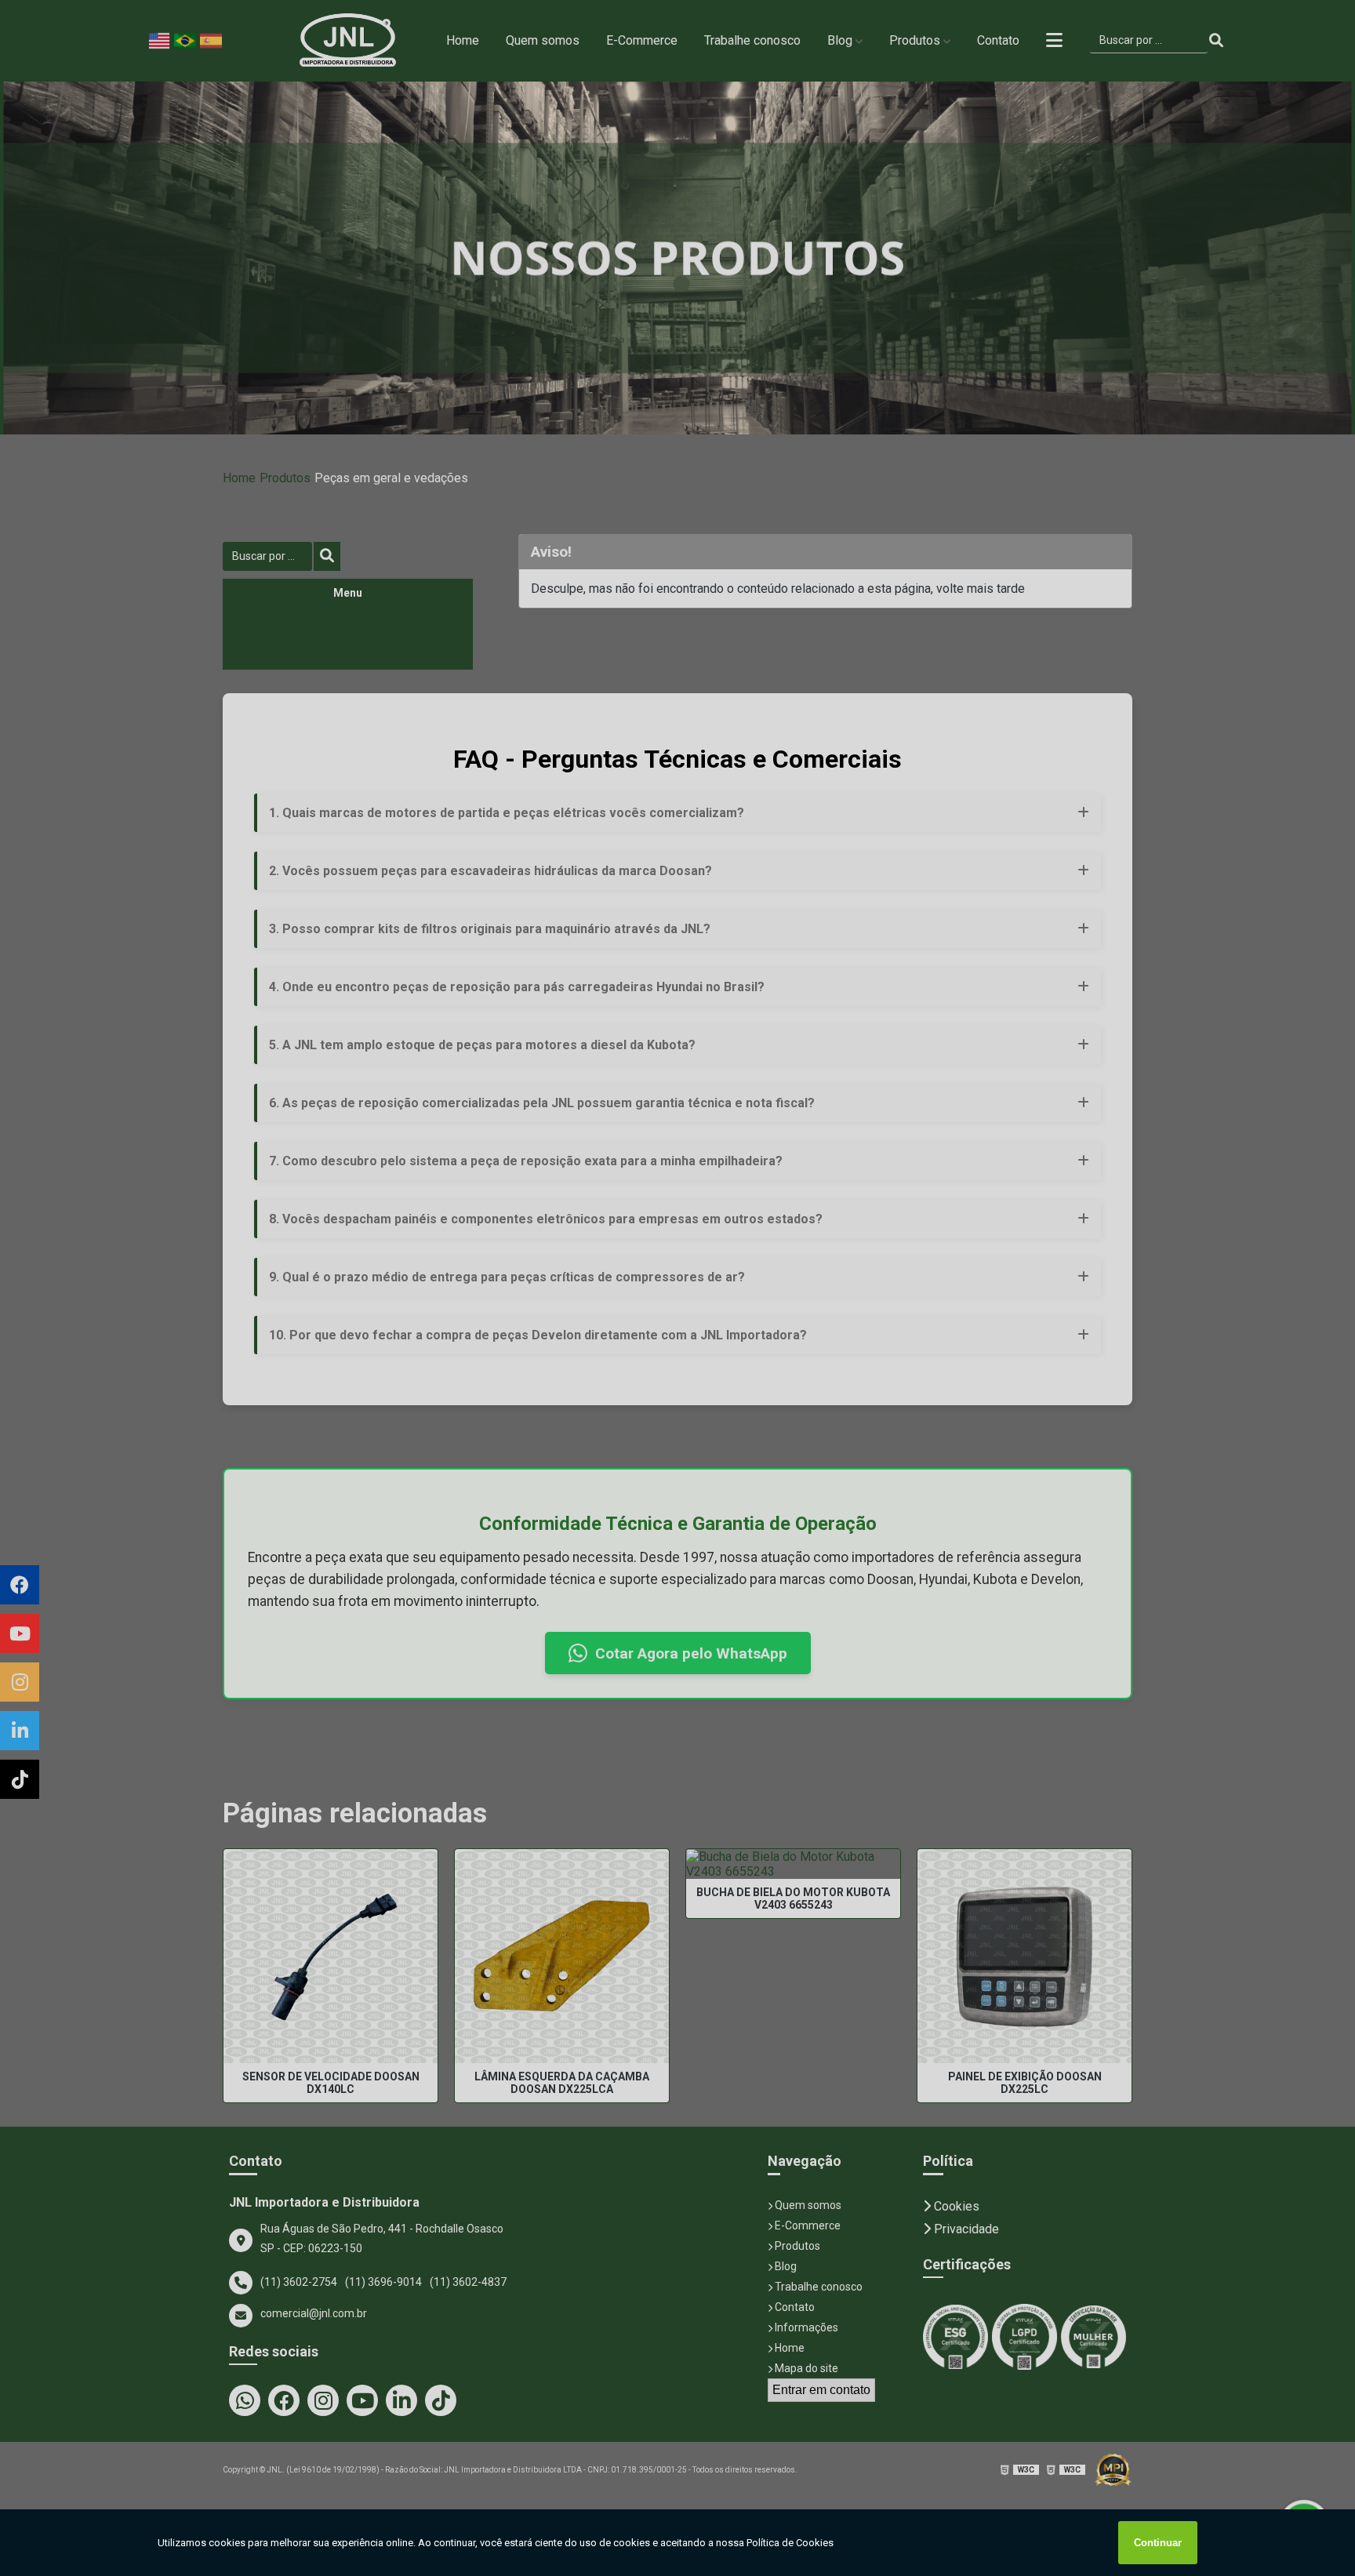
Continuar (1158, 2543)
